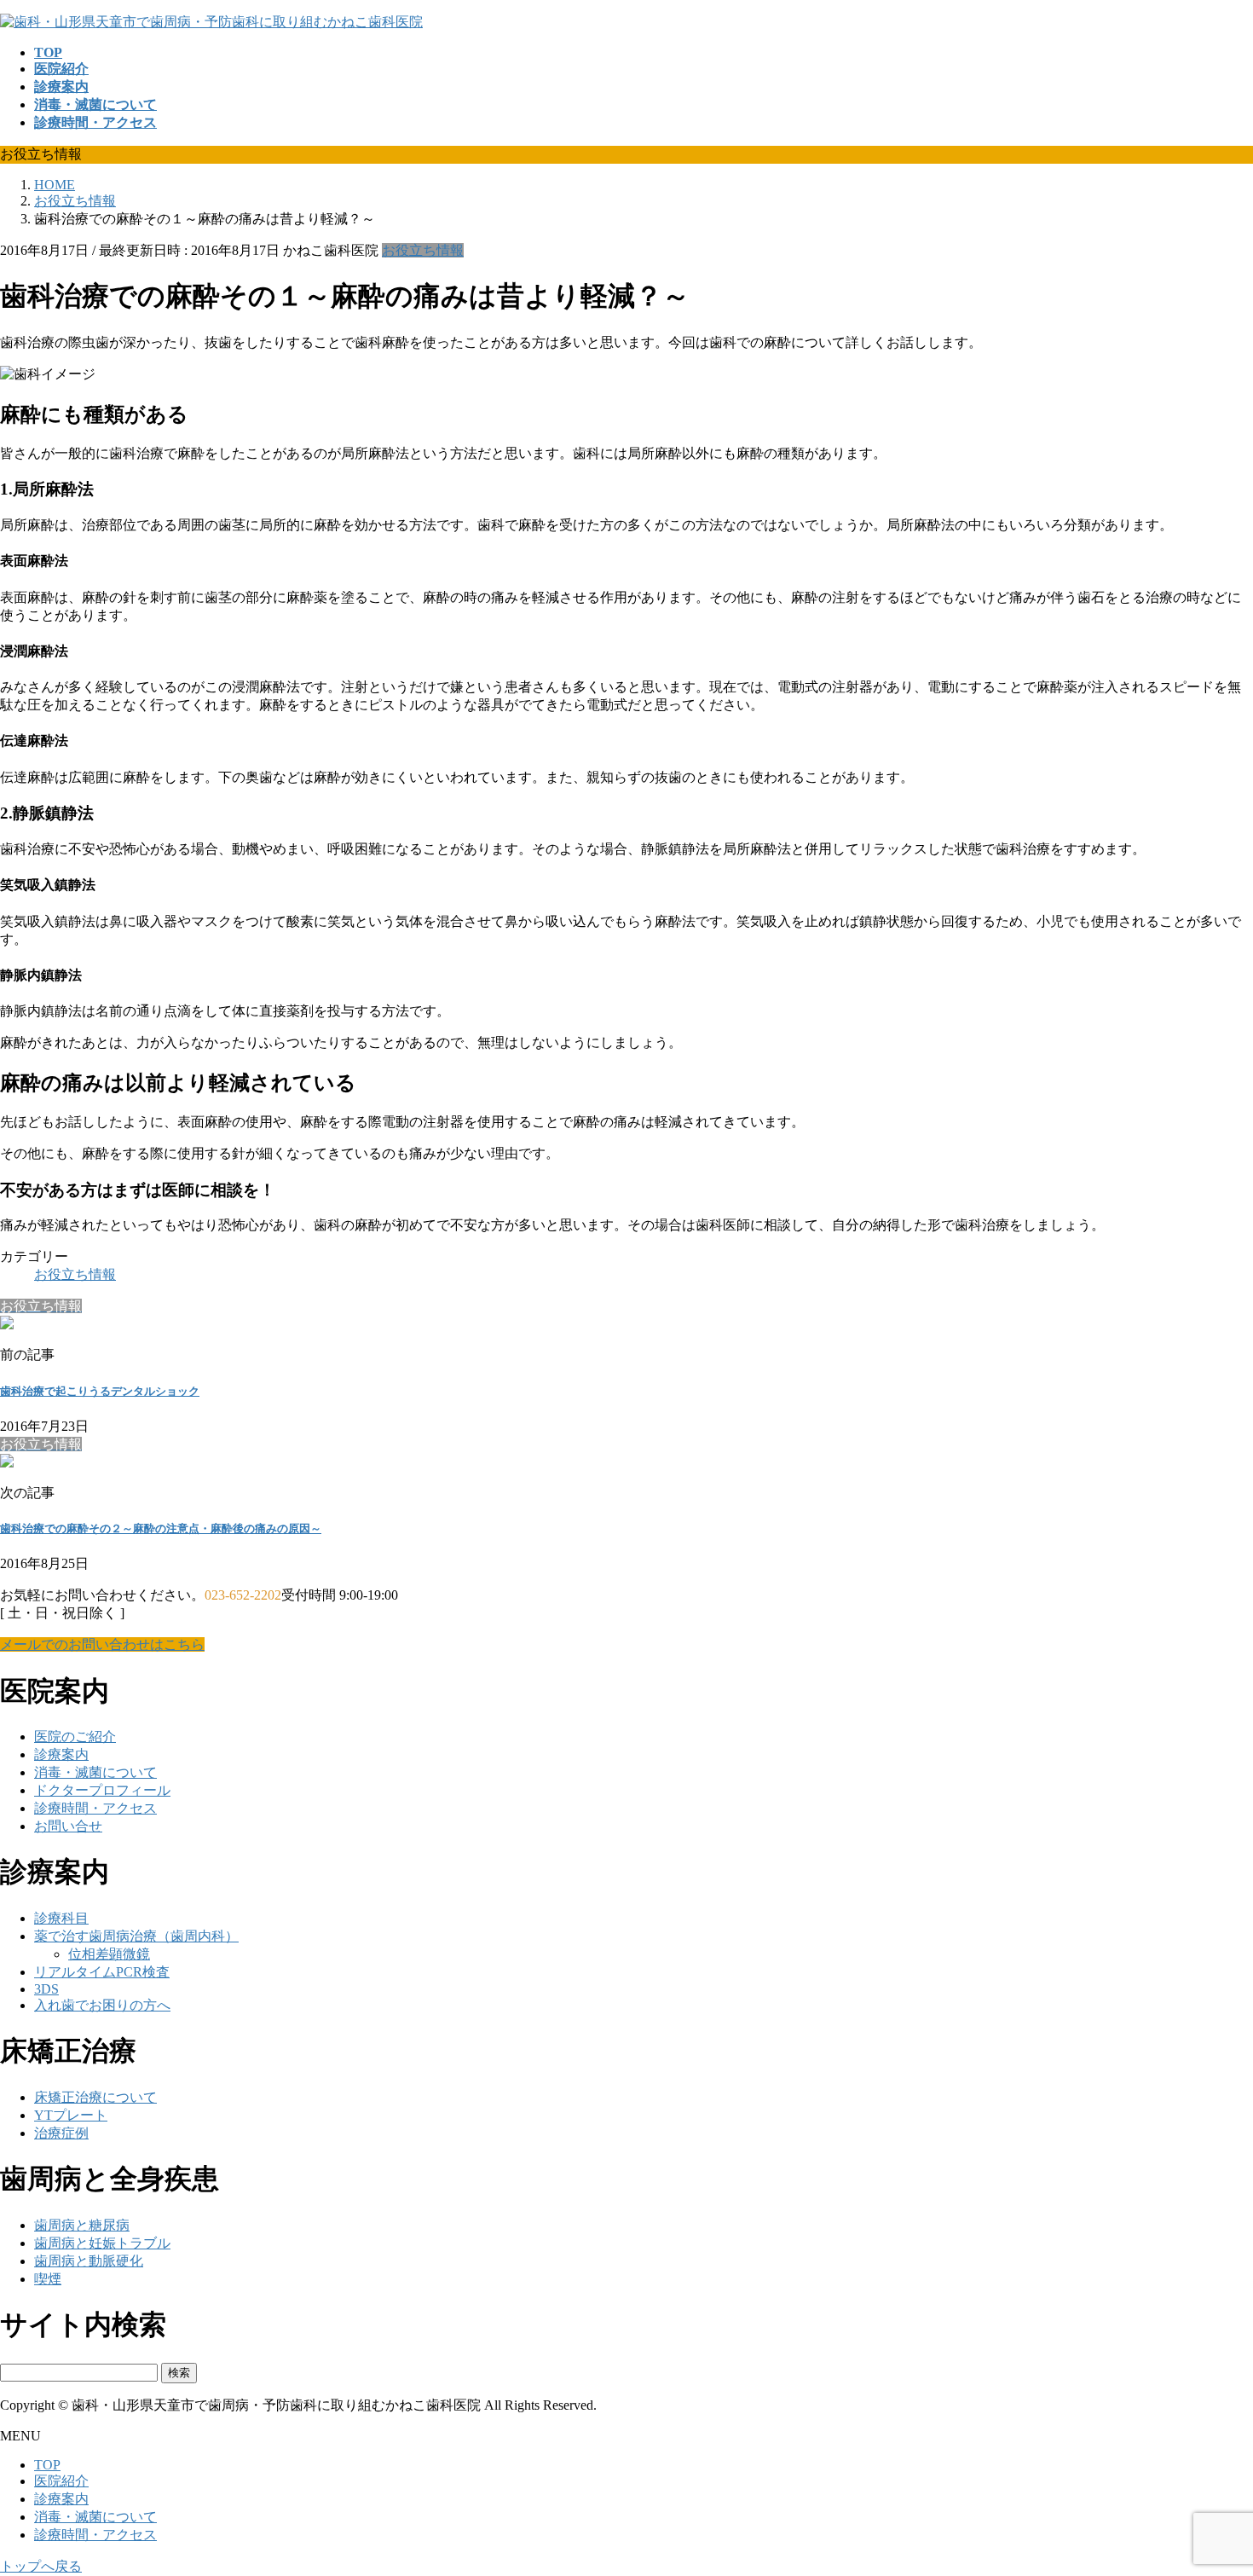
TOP (47, 2465)
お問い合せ (68, 1826)
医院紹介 (61, 2481)
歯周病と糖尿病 (82, 2225)
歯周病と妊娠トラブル (102, 2243)
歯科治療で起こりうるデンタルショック (100, 1391)
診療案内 (61, 1754)
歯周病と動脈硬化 (89, 2261)
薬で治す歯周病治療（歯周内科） (136, 1936)
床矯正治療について (95, 2097)
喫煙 (48, 2279)
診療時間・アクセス (95, 1808)
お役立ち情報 (423, 250)
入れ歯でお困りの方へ (102, 2005)
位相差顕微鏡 (109, 1954)
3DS (46, 1989)
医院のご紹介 (75, 1737)
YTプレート (71, 2115)
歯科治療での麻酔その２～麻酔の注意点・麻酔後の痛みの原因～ (161, 1528)
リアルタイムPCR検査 (102, 1972)
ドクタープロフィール (102, 1790)
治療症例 (61, 2133)
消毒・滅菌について (95, 1772)
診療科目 (61, 1918)
